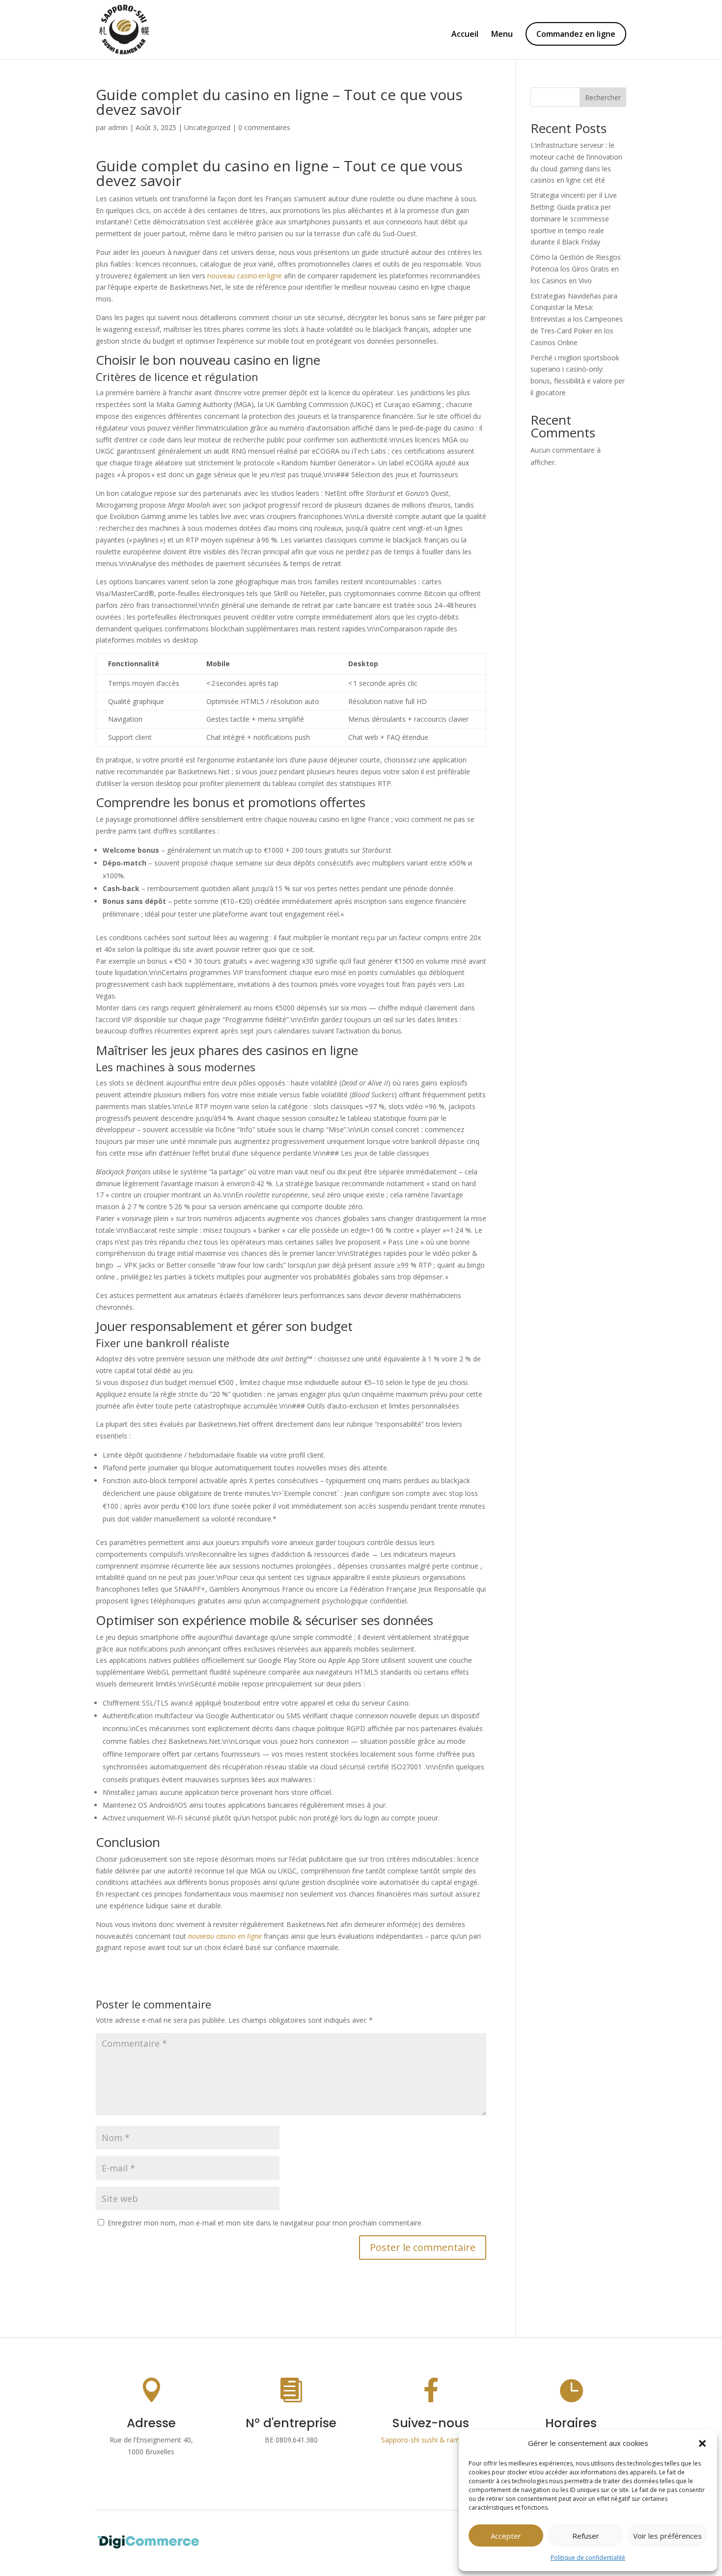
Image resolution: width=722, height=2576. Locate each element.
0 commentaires (264, 127)
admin (118, 127)
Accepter (506, 2536)
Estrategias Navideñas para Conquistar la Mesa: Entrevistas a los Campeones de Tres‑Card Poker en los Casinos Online (577, 319)
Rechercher (603, 97)
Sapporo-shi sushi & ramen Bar (431, 2440)
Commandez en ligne (576, 34)
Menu (502, 35)
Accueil (465, 35)
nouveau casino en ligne (245, 276)
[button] (702, 2443)
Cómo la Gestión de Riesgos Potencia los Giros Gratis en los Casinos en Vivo (576, 269)
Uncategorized (207, 127)
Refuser (586, 2536)
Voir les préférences (667, 2536)
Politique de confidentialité (588, 2558)
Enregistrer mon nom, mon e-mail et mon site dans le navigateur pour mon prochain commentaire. (265, 2223)
